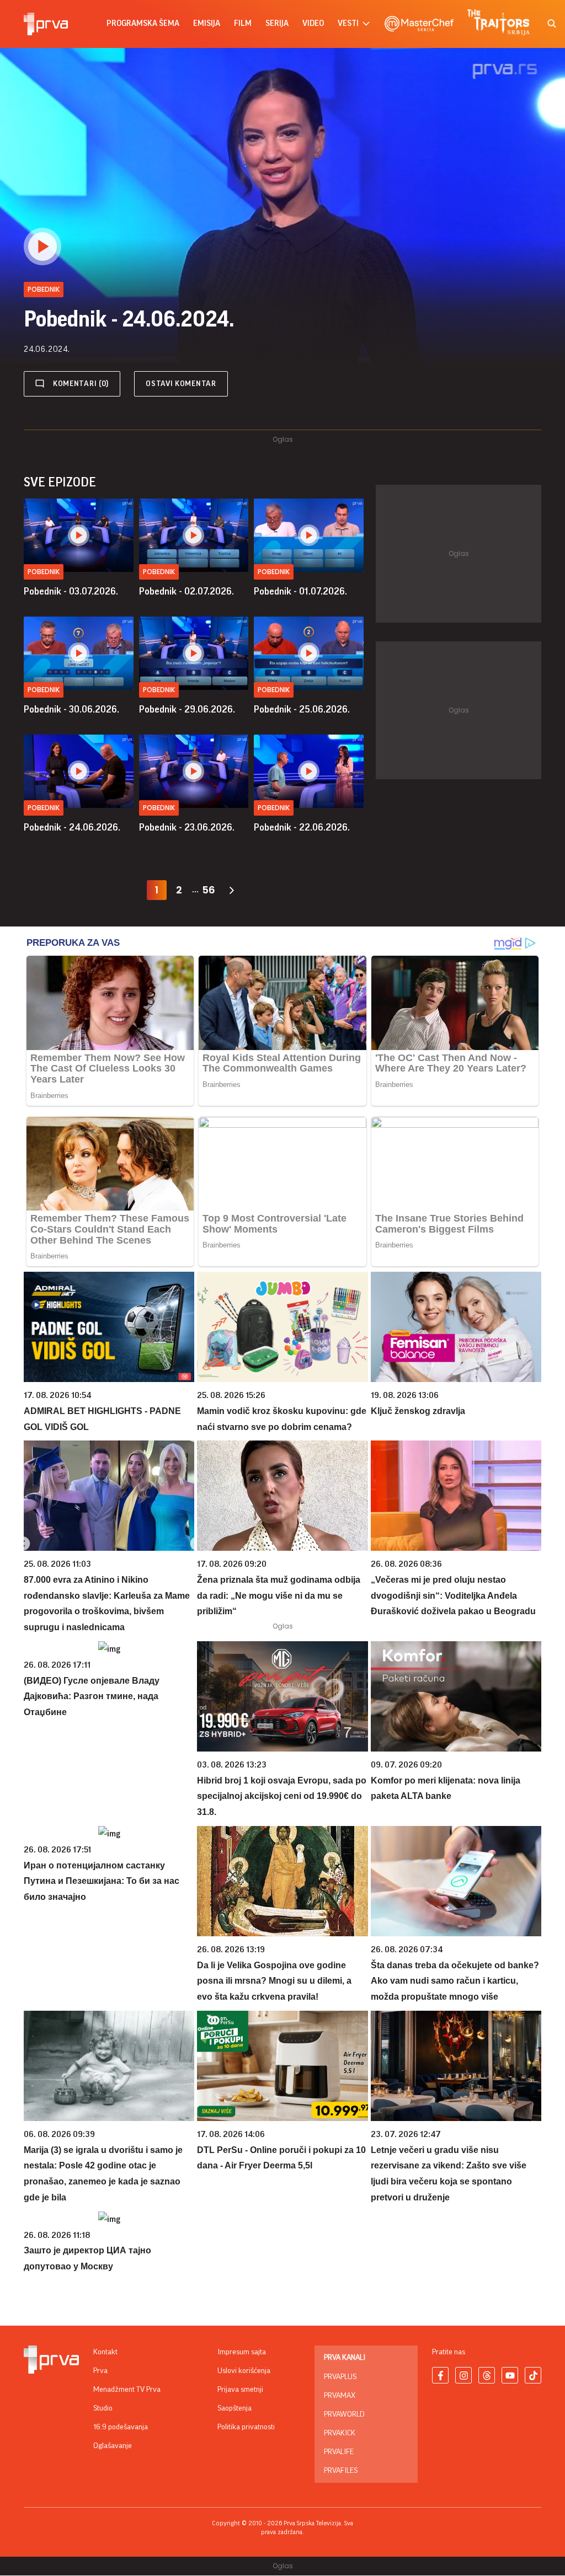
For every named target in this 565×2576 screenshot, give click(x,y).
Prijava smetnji (240, 2390)
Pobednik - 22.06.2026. (302, 827)
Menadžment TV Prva (127, 2390)
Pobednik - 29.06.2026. (187, 709)
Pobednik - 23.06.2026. (187, 827)
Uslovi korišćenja (244, 2371)
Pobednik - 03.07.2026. (71, 591)
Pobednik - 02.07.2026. (186, 591)
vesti (348, 23)
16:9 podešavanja (121, 2427)
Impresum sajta (242, 2352)
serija (277, 23)
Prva (100, 2371)
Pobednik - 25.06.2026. (302, 709)
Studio (103, 2408)
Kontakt (105, 2352)
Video (313, 23)
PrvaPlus (340, 2377)
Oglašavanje (113, 2446)
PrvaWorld (344, 2414)
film (243, 23)
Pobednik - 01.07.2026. (300, 591)
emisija (207, 23)
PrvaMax (340, 2396)
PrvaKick (340, 2433)
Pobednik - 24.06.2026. (72, 827)
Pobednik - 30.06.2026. (71, 709)
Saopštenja (234, 2408)
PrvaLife (339, 2452)
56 (209, 890)
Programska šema (143, 23)
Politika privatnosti (246, 2427)
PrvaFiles (341, 2471)
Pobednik (44, 572)
